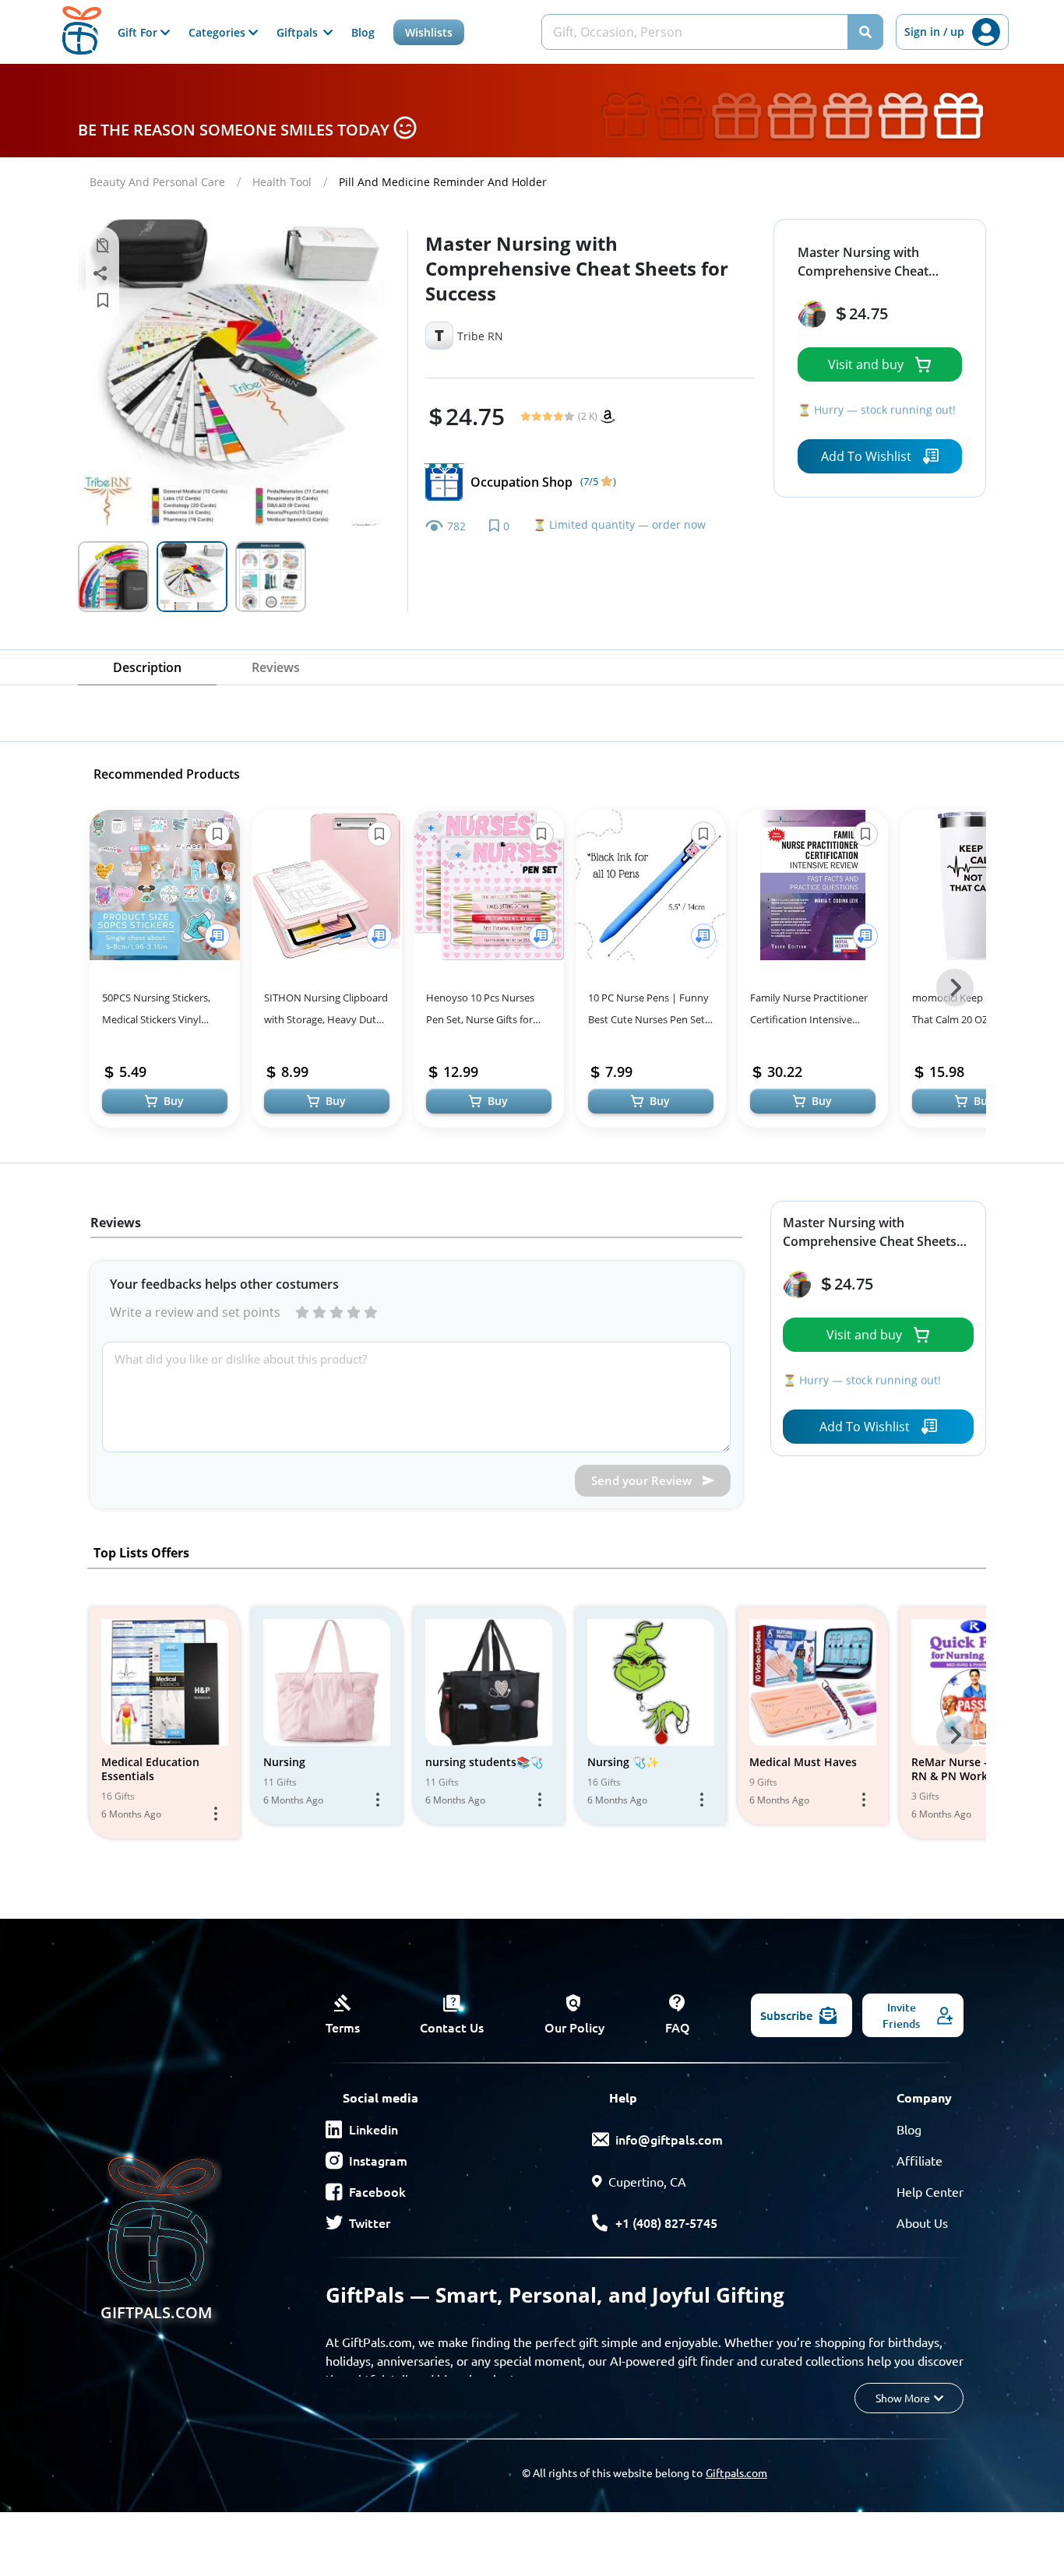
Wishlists (429, 32)
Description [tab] (147, 667)
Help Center (930, 2191)
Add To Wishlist (866, 456)
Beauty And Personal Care (157, 182)
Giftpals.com (736, 2472)
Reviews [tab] (276, 667)
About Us (922, 2222)
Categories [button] (218, 32)
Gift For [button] (139, 32)
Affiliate (920, 2160)
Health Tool (282, 182)
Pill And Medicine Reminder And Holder (443, 182)
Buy (174, 1101)
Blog (363, 32)
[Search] (865, 32)
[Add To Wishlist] (217, 936)
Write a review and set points (195, 1312)
